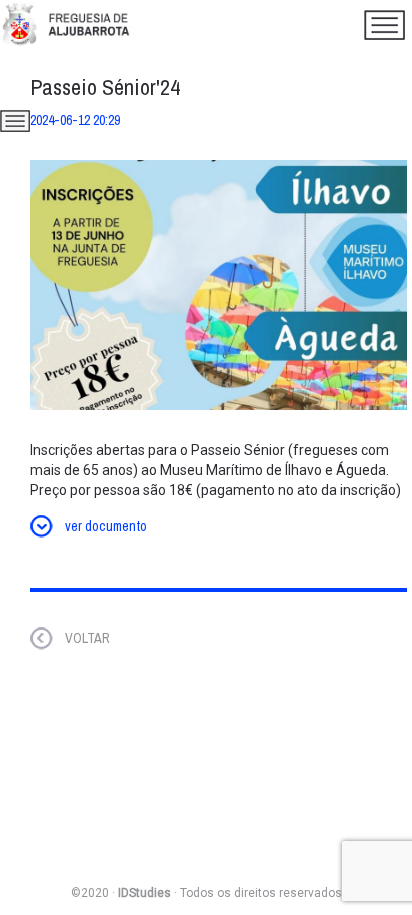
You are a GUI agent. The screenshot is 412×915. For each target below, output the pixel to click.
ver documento (106, 526)
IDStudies (144, 893)
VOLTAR (87, 638)
